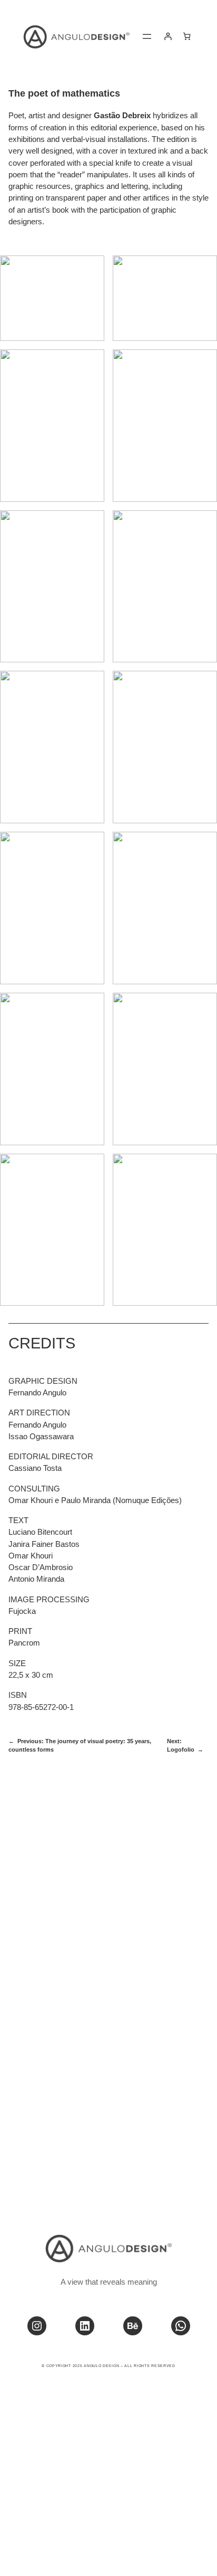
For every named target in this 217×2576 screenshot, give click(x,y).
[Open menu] (147, 36)
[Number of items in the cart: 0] (187, 36)
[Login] (168, 36)
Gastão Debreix (122, 116)
